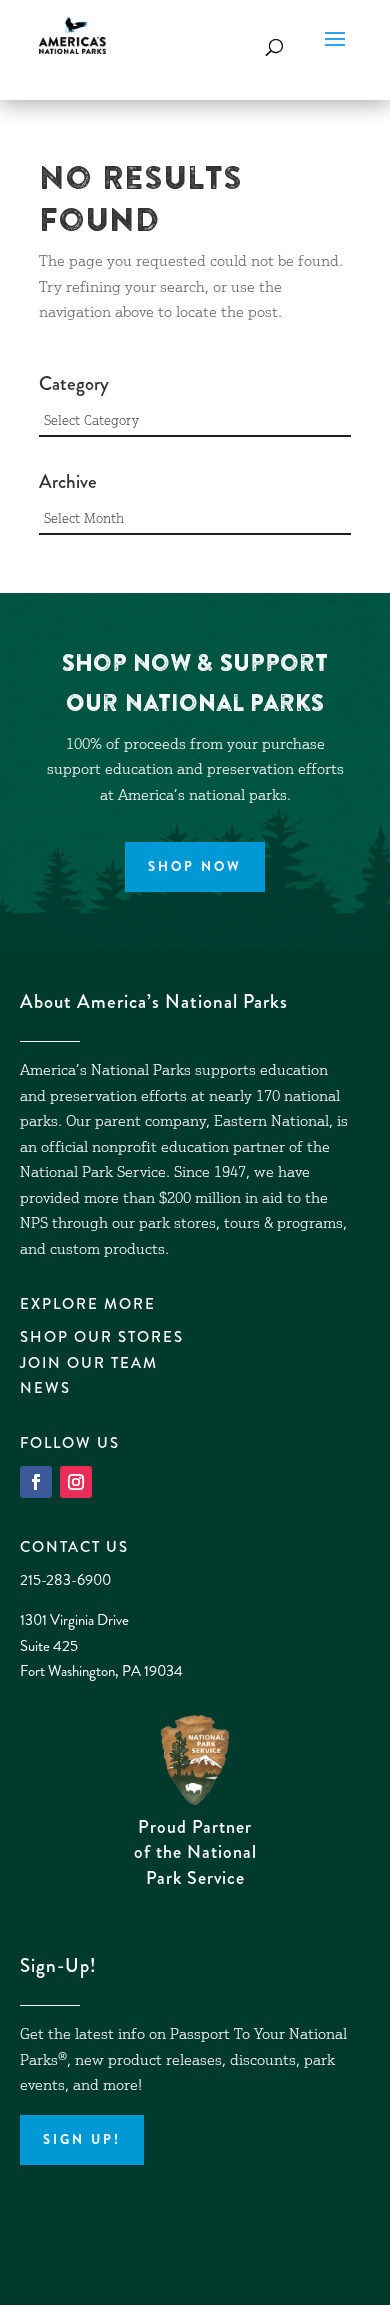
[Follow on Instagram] (76, 1482)
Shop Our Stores (102, 1337)
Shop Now (195, 866)
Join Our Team (89, 1363)
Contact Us (74, 1547)
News (45, 1388)
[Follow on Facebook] (36, 1482)
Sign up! (82, 2139)
